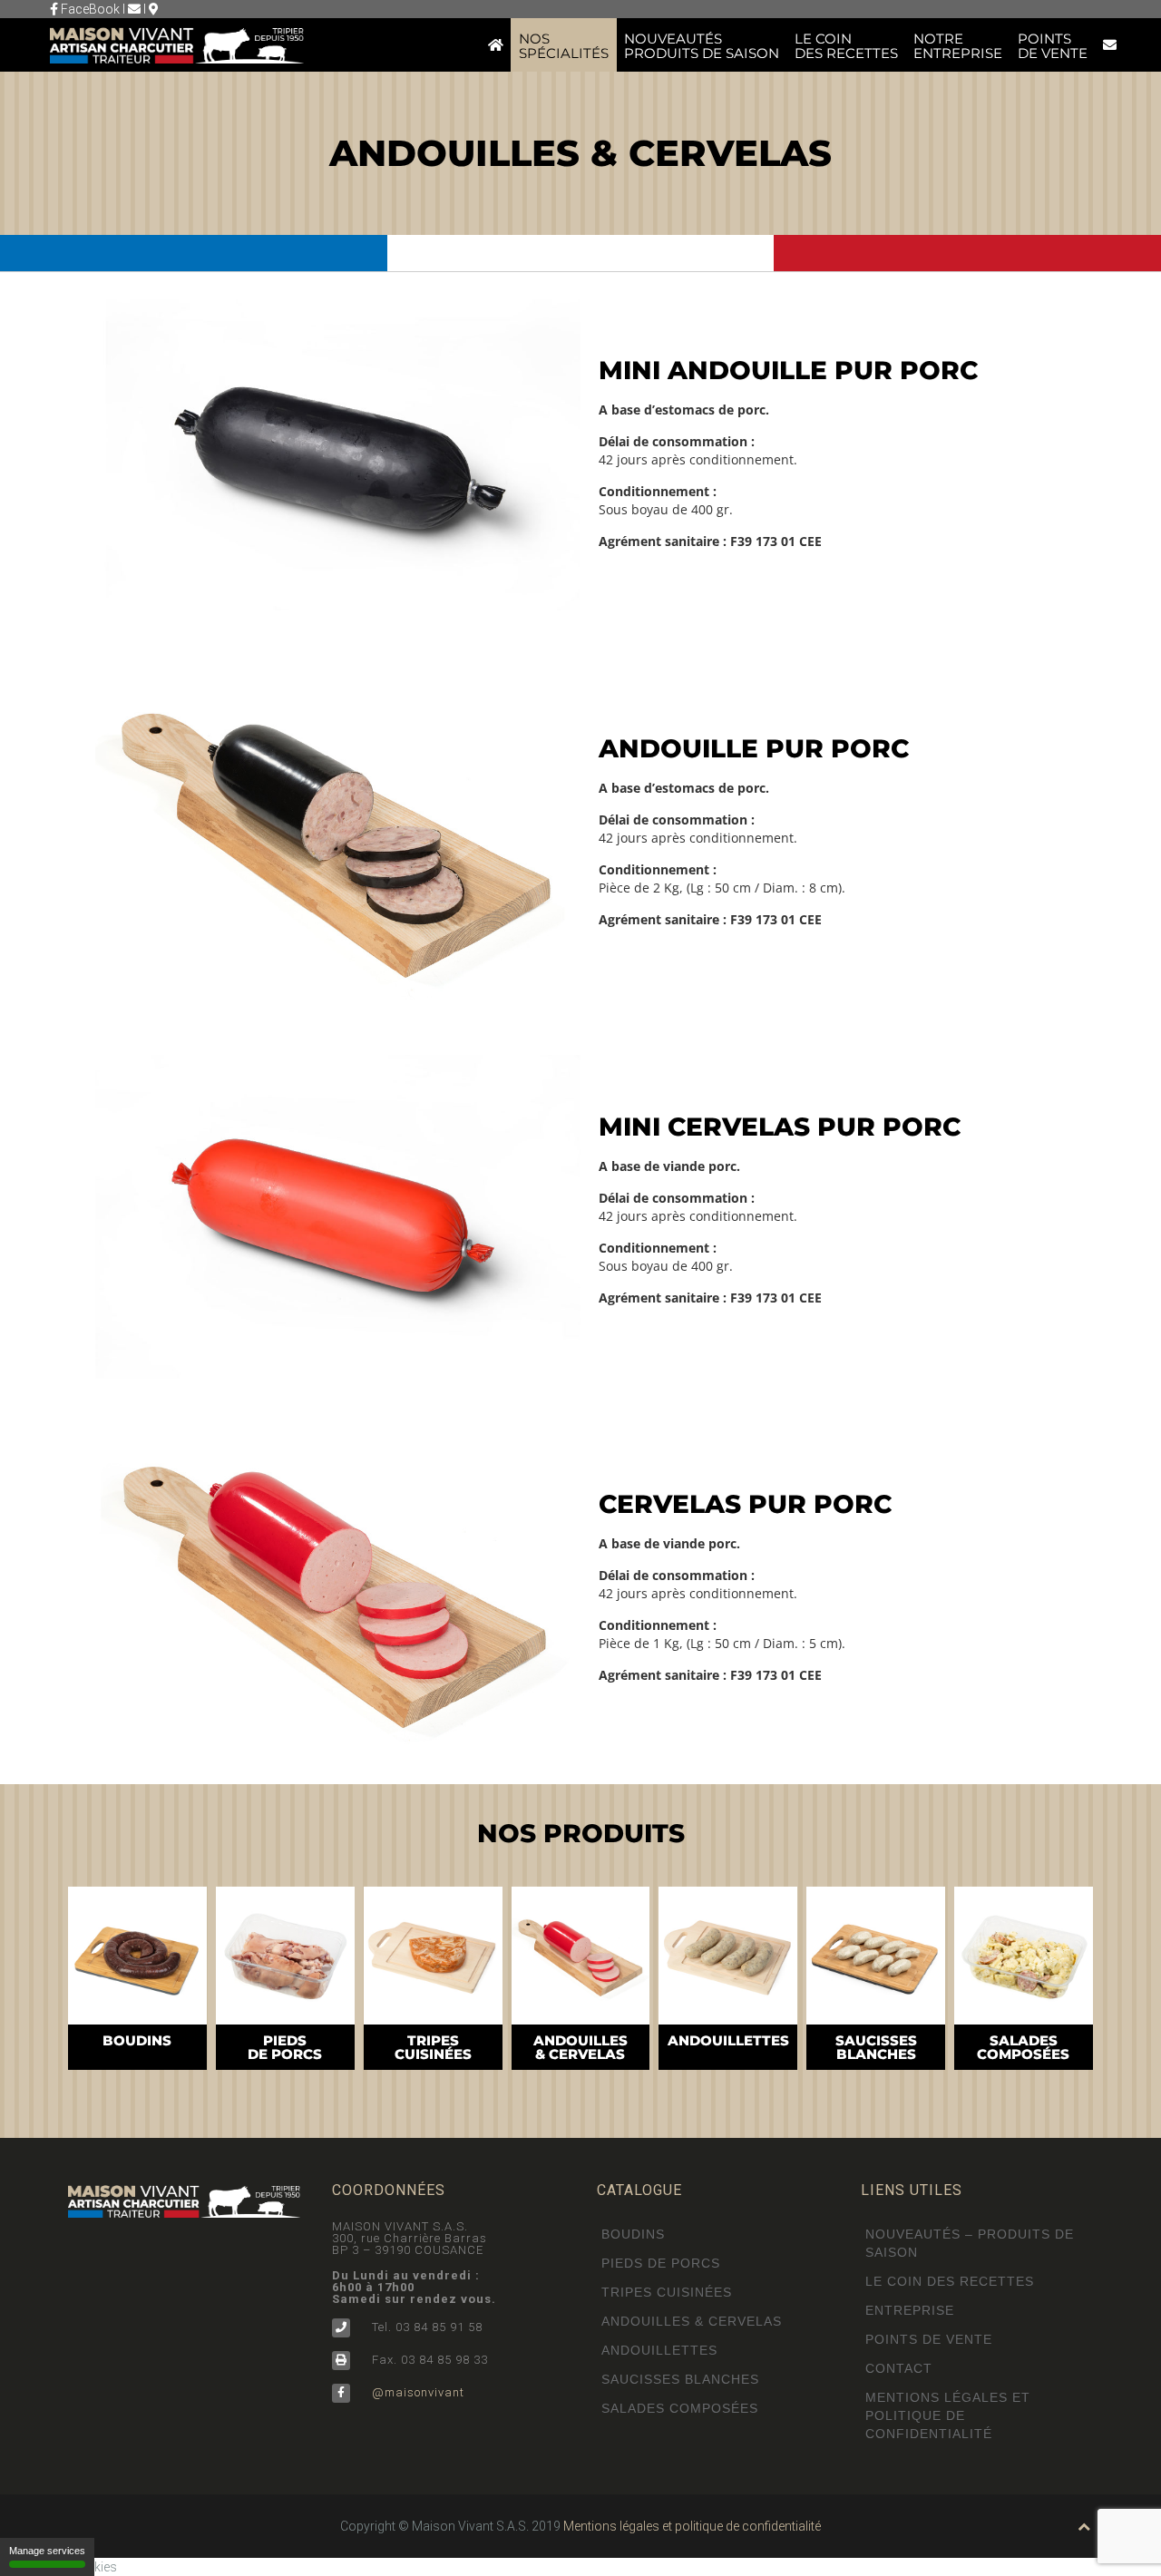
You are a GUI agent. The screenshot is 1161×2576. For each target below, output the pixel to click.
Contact (899, 2368)
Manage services (47, 2551)
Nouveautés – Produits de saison (970, 2243)
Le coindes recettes (846, 46)
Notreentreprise (958, 46)
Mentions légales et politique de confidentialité (948, 2415)
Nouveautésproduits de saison (702, 46)
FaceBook (89, 9)
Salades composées (680, 2408)
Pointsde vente (1053, 46)
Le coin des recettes (950, 2281)
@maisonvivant (416, 2392)
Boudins (137, 2040)
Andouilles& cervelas (580, 2047)
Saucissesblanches (876, 2047)
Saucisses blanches (680, 2379)
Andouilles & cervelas (692, 2321)
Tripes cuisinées (667, 2292)
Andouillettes (728, 2040)
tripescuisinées (433, 2047)
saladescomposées (1023, 2047)
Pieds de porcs (661, 2263)
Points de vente (929, 2339)
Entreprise (910, 2310)
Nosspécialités (564, 46)
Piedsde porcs (285, 2047)
